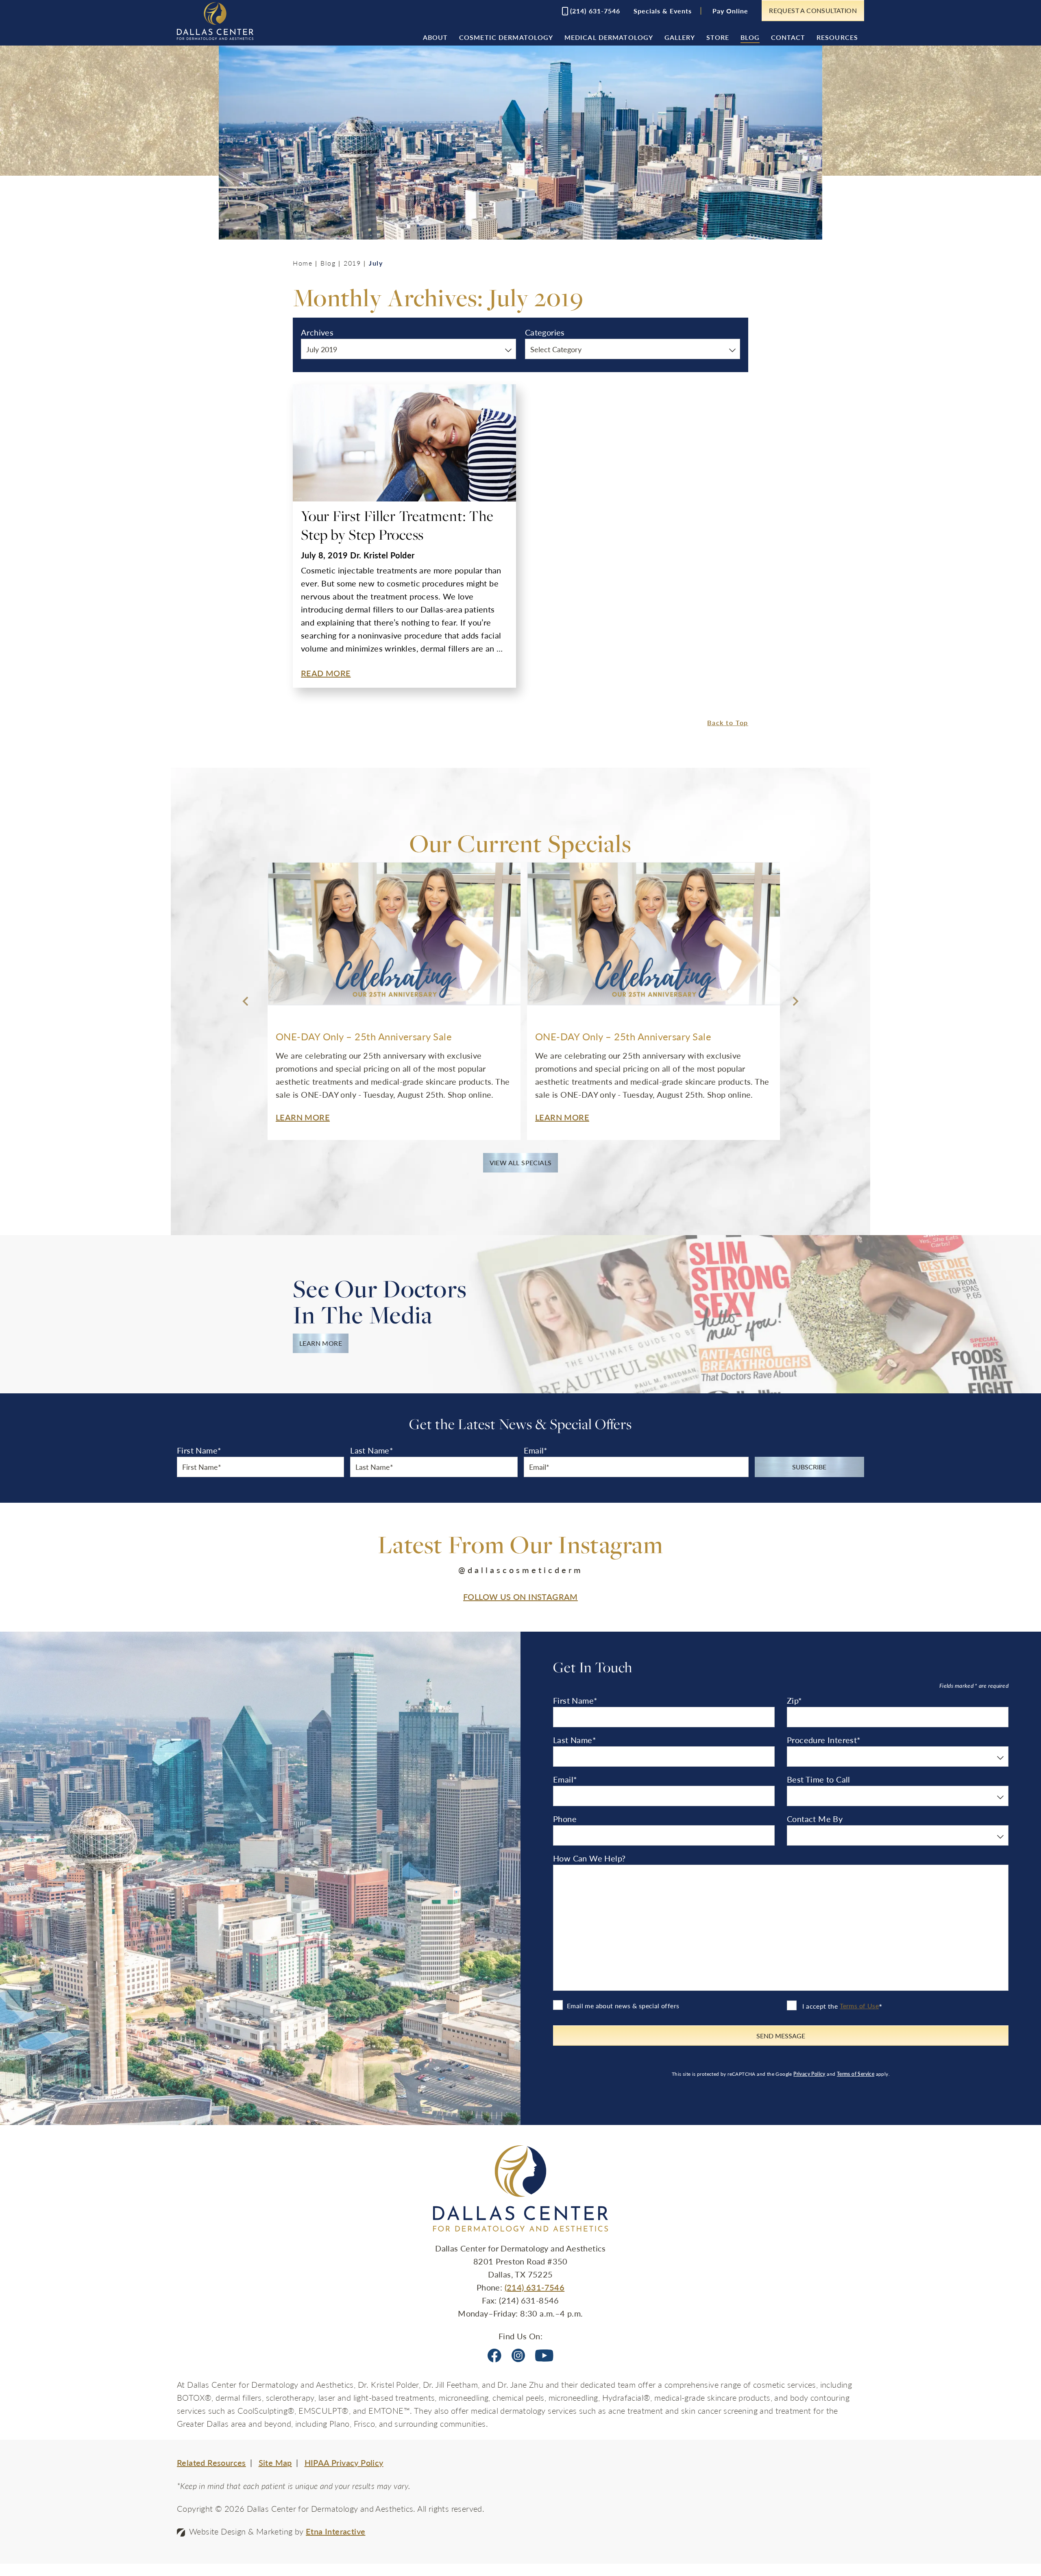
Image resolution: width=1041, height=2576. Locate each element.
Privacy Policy (809, 2074)
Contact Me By (815, 1819)
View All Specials (521, 1163)
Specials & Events (663, 11)
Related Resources (211, 2463)
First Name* (199, 1450)
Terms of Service (856, 2074)
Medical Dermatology (609, 37)
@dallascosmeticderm (521, 1570)
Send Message (781, 2036)
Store (718, 37)
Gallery (680, 37)
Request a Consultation (813, 10)
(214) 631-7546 (535, 2287)
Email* (536, 1450)
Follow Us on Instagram (520, 1597)
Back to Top (728, 722)
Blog (750, 37)
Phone (565, 1819)
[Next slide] (795, 1001)
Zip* (795, 1700)
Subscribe (809, 1467)
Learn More (321, 1343)
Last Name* (372, 1450)
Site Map (275, 2463)
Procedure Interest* (824, 1740)
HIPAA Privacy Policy (344, 2463)
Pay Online (730, 11)
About (436, 37)
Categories (545, 332)
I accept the (819, 2006)
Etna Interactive (335, 2531)
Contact (788, 37)
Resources (837, 37)
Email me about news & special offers (623, 2006)
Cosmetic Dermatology (506, 37)
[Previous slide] (246, 1001)
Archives (317, 332)
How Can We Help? (589, 1858)
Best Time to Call (819, 1779)
